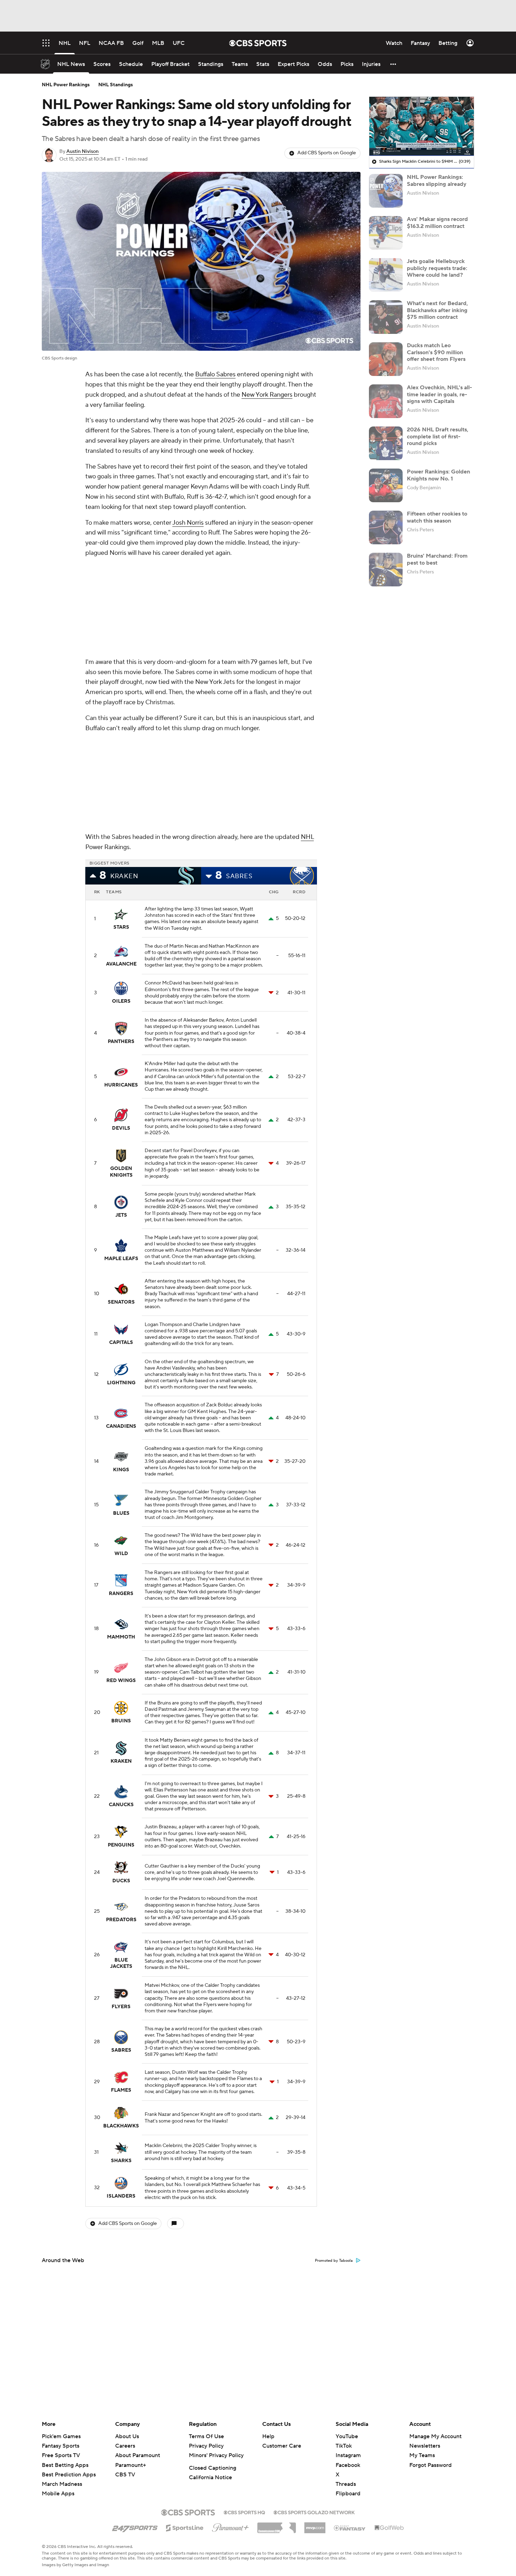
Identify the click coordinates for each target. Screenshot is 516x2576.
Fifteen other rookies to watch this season (437, 517)
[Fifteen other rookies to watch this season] (386, 527)
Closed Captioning (213, 2468)
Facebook (348, 2465)
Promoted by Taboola (334, 2261)
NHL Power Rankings (66, 85)
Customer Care (282, 2446)
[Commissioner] (277, 2525)
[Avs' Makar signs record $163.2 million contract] (386, 233)
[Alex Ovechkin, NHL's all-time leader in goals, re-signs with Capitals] (386, 401)
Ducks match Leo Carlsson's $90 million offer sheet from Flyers (436, 352)
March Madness (62, 2484)
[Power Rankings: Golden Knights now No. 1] (386, 485)
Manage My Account (435, 2436)
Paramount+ (131, 2465)
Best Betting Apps (65, 2465)
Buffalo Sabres (215, 374)
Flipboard (348, 2494)
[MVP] (315, 2525)
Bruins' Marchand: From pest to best (437, 559)
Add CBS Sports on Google (327, 153)
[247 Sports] (135, 2527)
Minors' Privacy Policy (216, 2455)
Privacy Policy (206, 2446)
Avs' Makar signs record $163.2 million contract (437, 223)
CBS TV (125, 2475)
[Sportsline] (185, 2527)
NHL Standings (116, 85)
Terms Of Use (206, 2436)
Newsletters (425, 2446)
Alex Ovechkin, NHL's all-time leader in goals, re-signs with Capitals (439, 394)
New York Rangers (267, 395)
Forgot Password (431, 2465)
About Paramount (138, 2455)
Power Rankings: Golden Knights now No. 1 (438, 475)
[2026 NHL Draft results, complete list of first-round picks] (386, 443)
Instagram (348, 2455)
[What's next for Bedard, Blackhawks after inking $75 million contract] (386, 317)
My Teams (422, 2455)
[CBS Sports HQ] (244, 2512)
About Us (127, 2436)
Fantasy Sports (61, 2446)
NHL (307, 837)
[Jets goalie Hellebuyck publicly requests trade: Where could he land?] (386, 275)
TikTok (344, 2446)
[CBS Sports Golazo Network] (314, 2512)
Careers (125, 2446)
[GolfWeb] (389, 2528)
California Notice (210, 2477)
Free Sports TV (61, 2455)
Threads (346, 2484)
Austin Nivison (82, 152)
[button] (393, 64)
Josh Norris (188, 523)
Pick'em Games (61, 2436)
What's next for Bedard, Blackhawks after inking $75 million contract (437, 310)
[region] (422, 126)
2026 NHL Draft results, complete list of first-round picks (438, 436)
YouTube (347, 2436)
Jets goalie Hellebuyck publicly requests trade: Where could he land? (437, 268)
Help (268, 2436)
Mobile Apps (58, 2494)
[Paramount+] (230, 2526)
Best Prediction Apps (69, 2475)
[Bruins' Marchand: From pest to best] (386, 570)
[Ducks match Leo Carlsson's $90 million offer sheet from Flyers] (386, 359)
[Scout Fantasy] (350, 2528)
